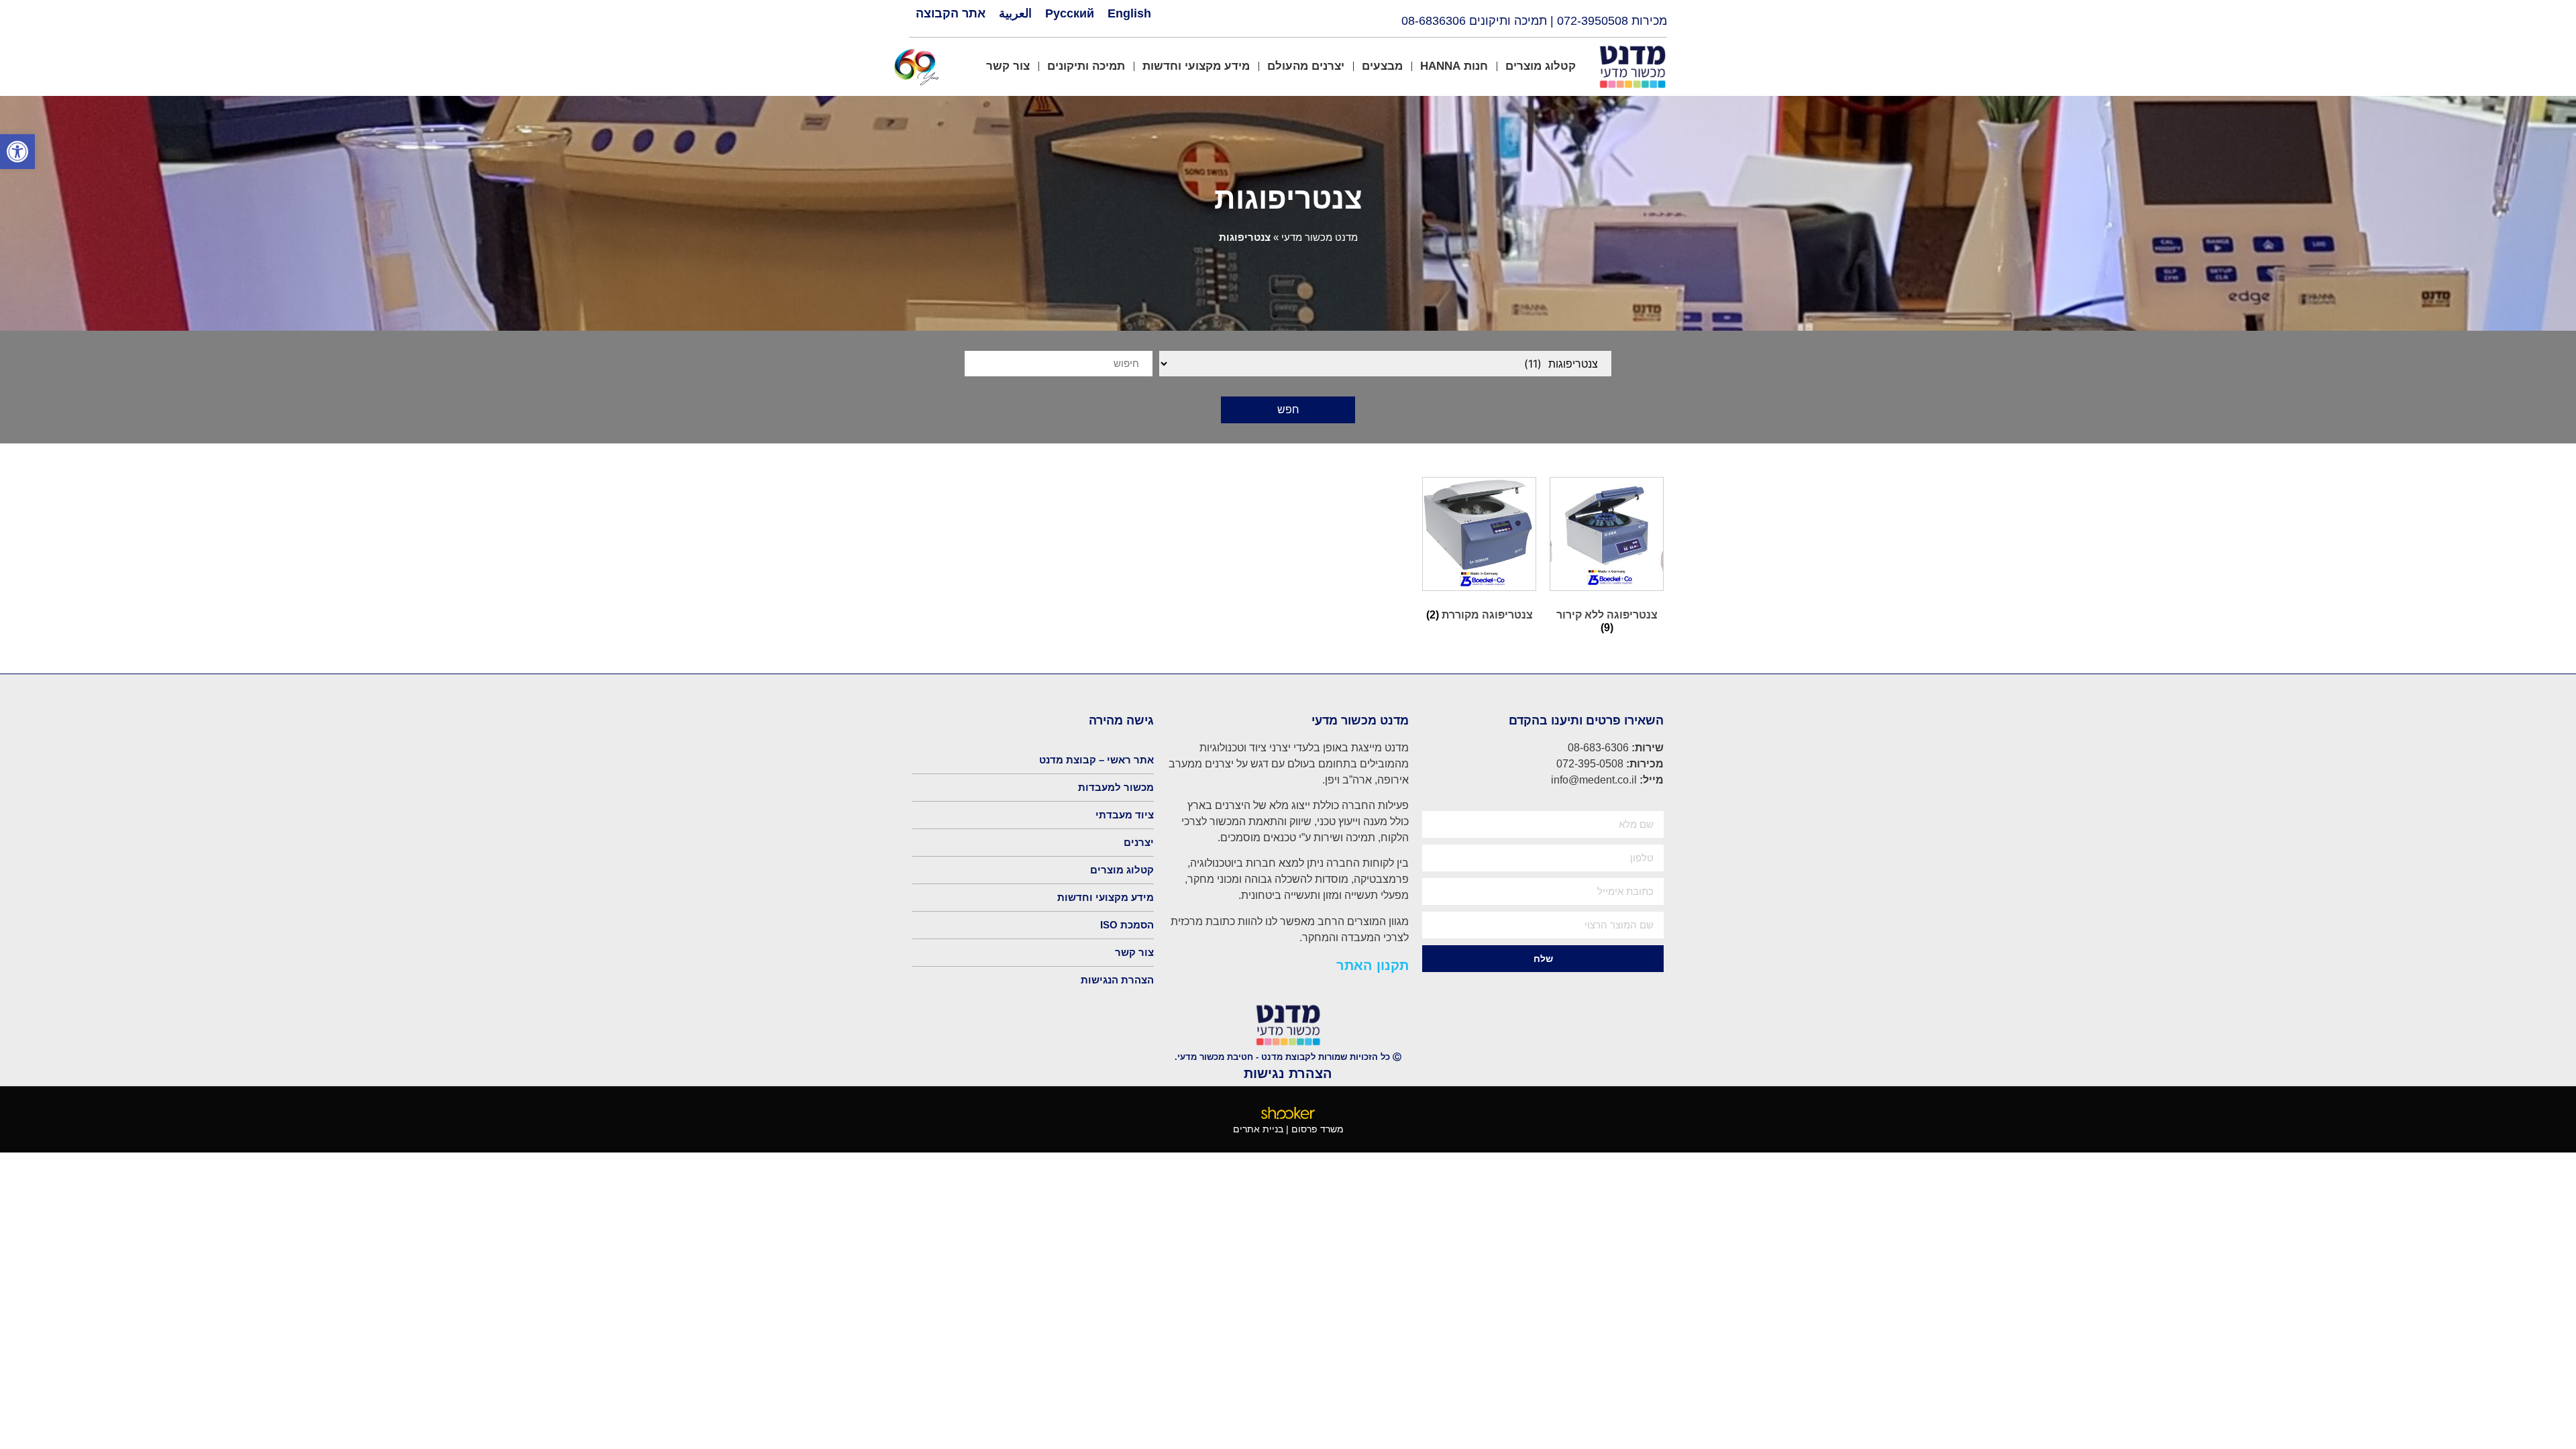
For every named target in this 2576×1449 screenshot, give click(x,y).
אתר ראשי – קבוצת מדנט (1096, 760)
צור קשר (1008, 66)
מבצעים (1382, 66)
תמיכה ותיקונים (1086, 66)
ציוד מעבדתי (1125, 815)
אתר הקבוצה (951, 13)
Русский (1070, 13)
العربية (1015, 13)
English (1129, 13)
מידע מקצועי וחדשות (1196, 66)
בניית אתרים (1258, 1129)
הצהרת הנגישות (1117, 980)
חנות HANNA (1454, 66)
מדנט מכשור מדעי (1320, 237)
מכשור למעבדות (1116, 787)
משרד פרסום (1318, 1129)
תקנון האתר (1373, 965)
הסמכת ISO (1127, 925)
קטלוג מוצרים (1541, 66)
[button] (17, 152)
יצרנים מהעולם (1306, 66)
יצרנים (1139, 842)
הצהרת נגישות (1288, 1073)
